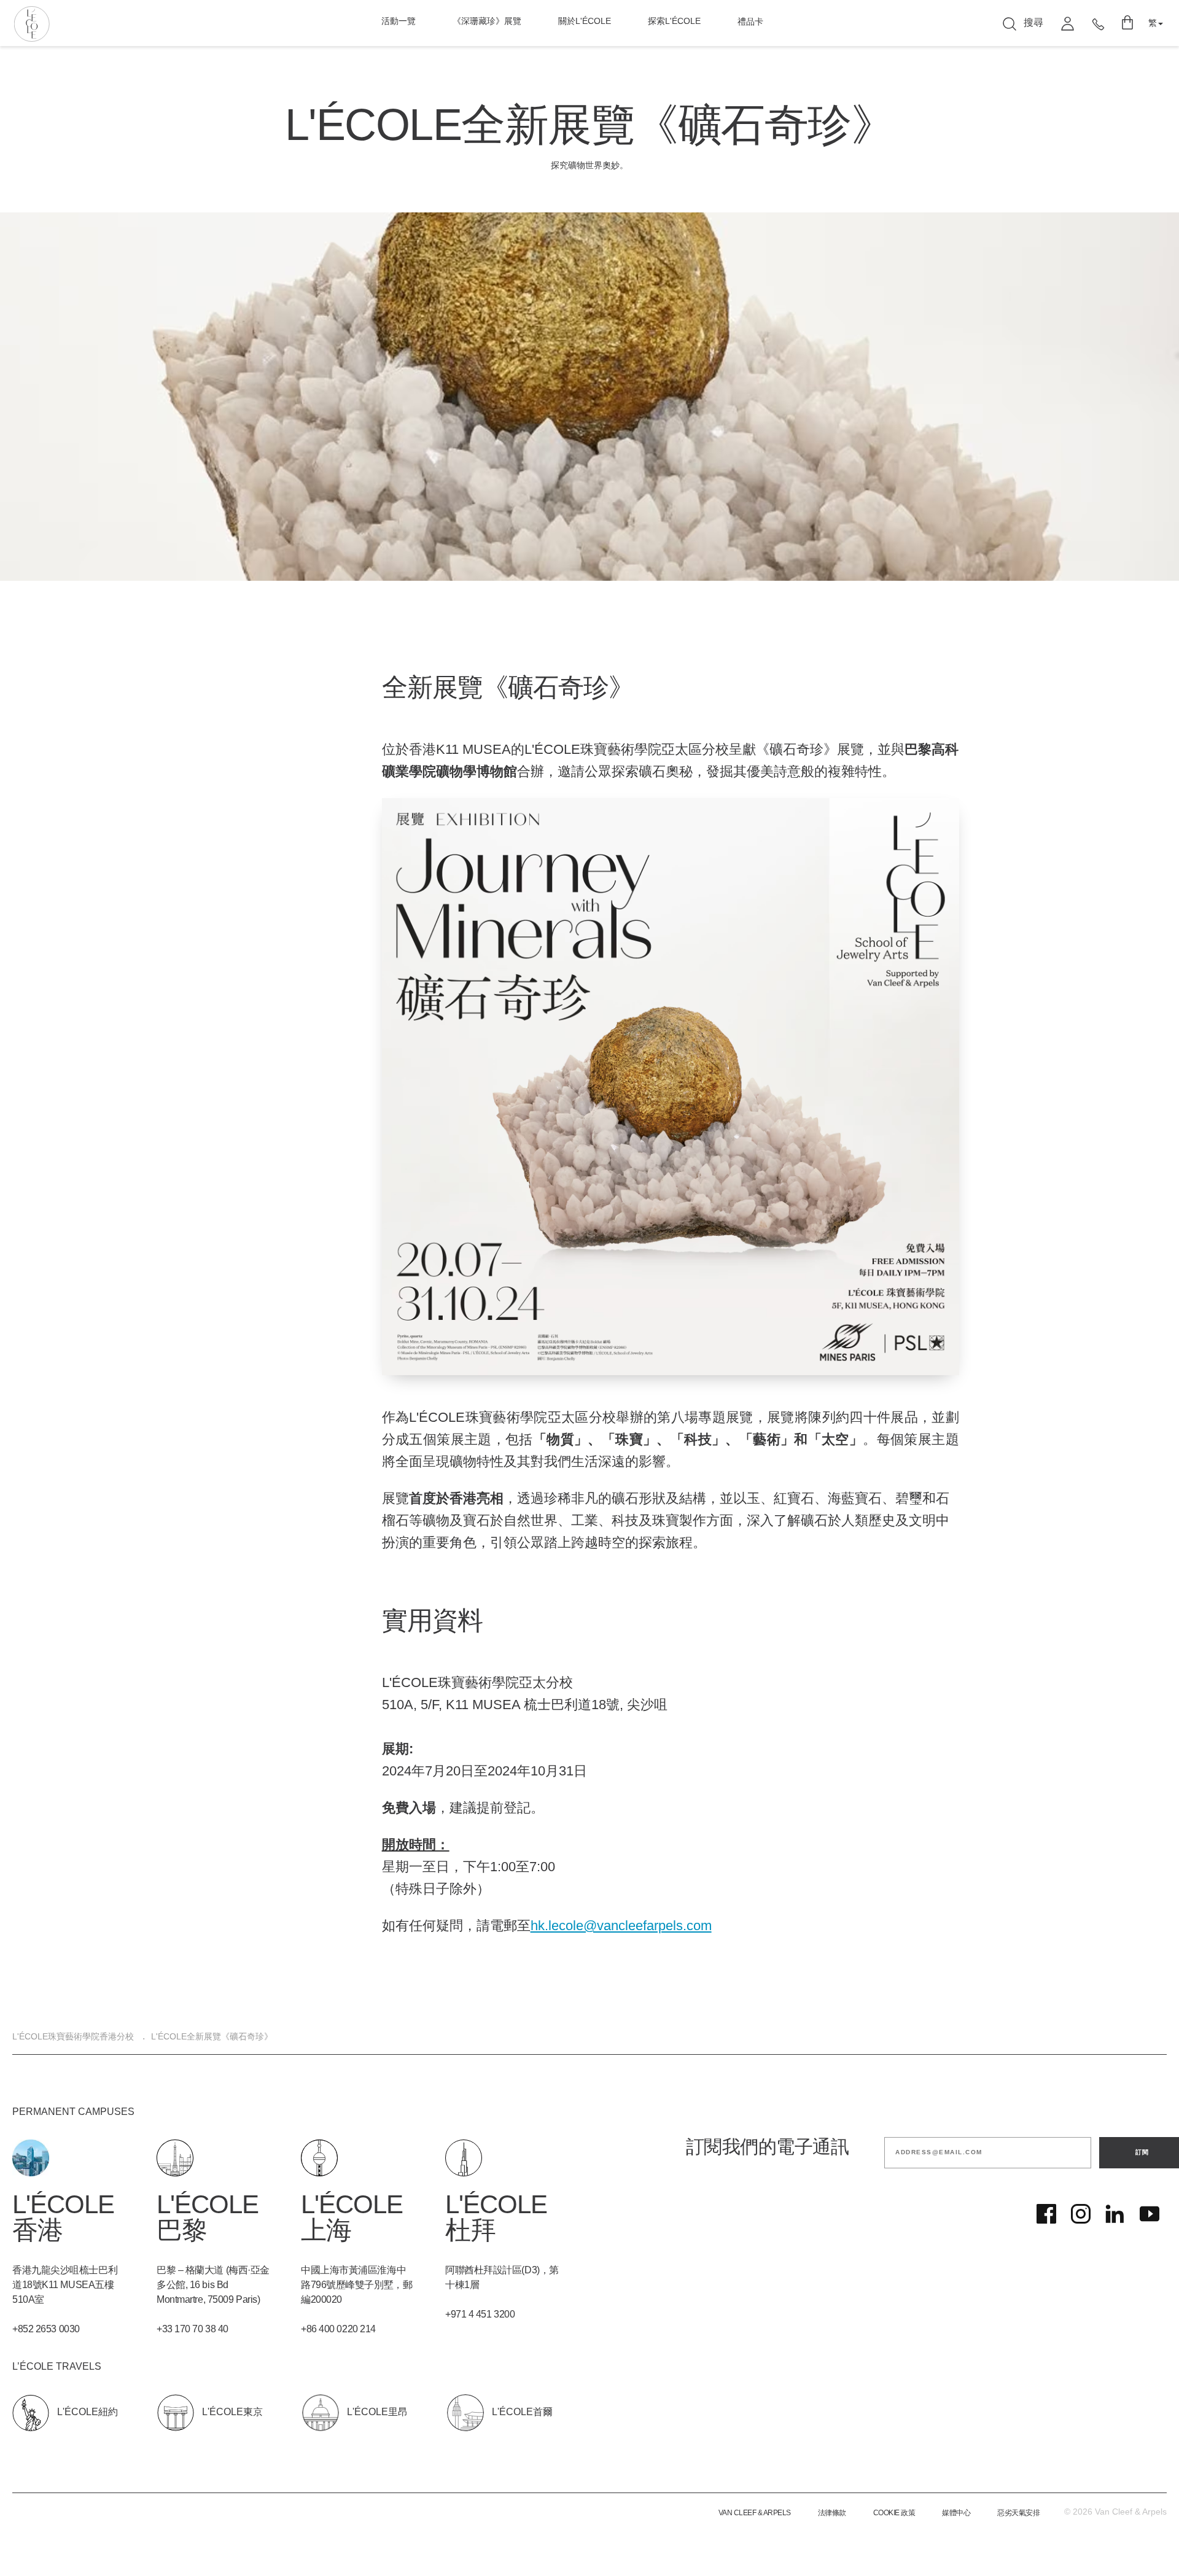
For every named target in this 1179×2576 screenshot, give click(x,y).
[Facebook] (1046, 2214)
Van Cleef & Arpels (755, 2513)
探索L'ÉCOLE (674, 22)
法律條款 (832, 2513)
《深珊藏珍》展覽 (487, 22)
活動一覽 (399, 22)
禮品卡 (750, 22)
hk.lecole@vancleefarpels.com (621, 1926)
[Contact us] (1098, 23)
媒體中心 (956, 2513)
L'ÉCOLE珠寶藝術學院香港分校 (73, 2037)
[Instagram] (1081, 2214)
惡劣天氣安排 (1018, 2513)
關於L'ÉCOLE (585, 22)
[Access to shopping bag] (1128, 23)
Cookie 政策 (894, 2513)
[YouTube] (1150, 2214)
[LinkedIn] (1115, 2214)
